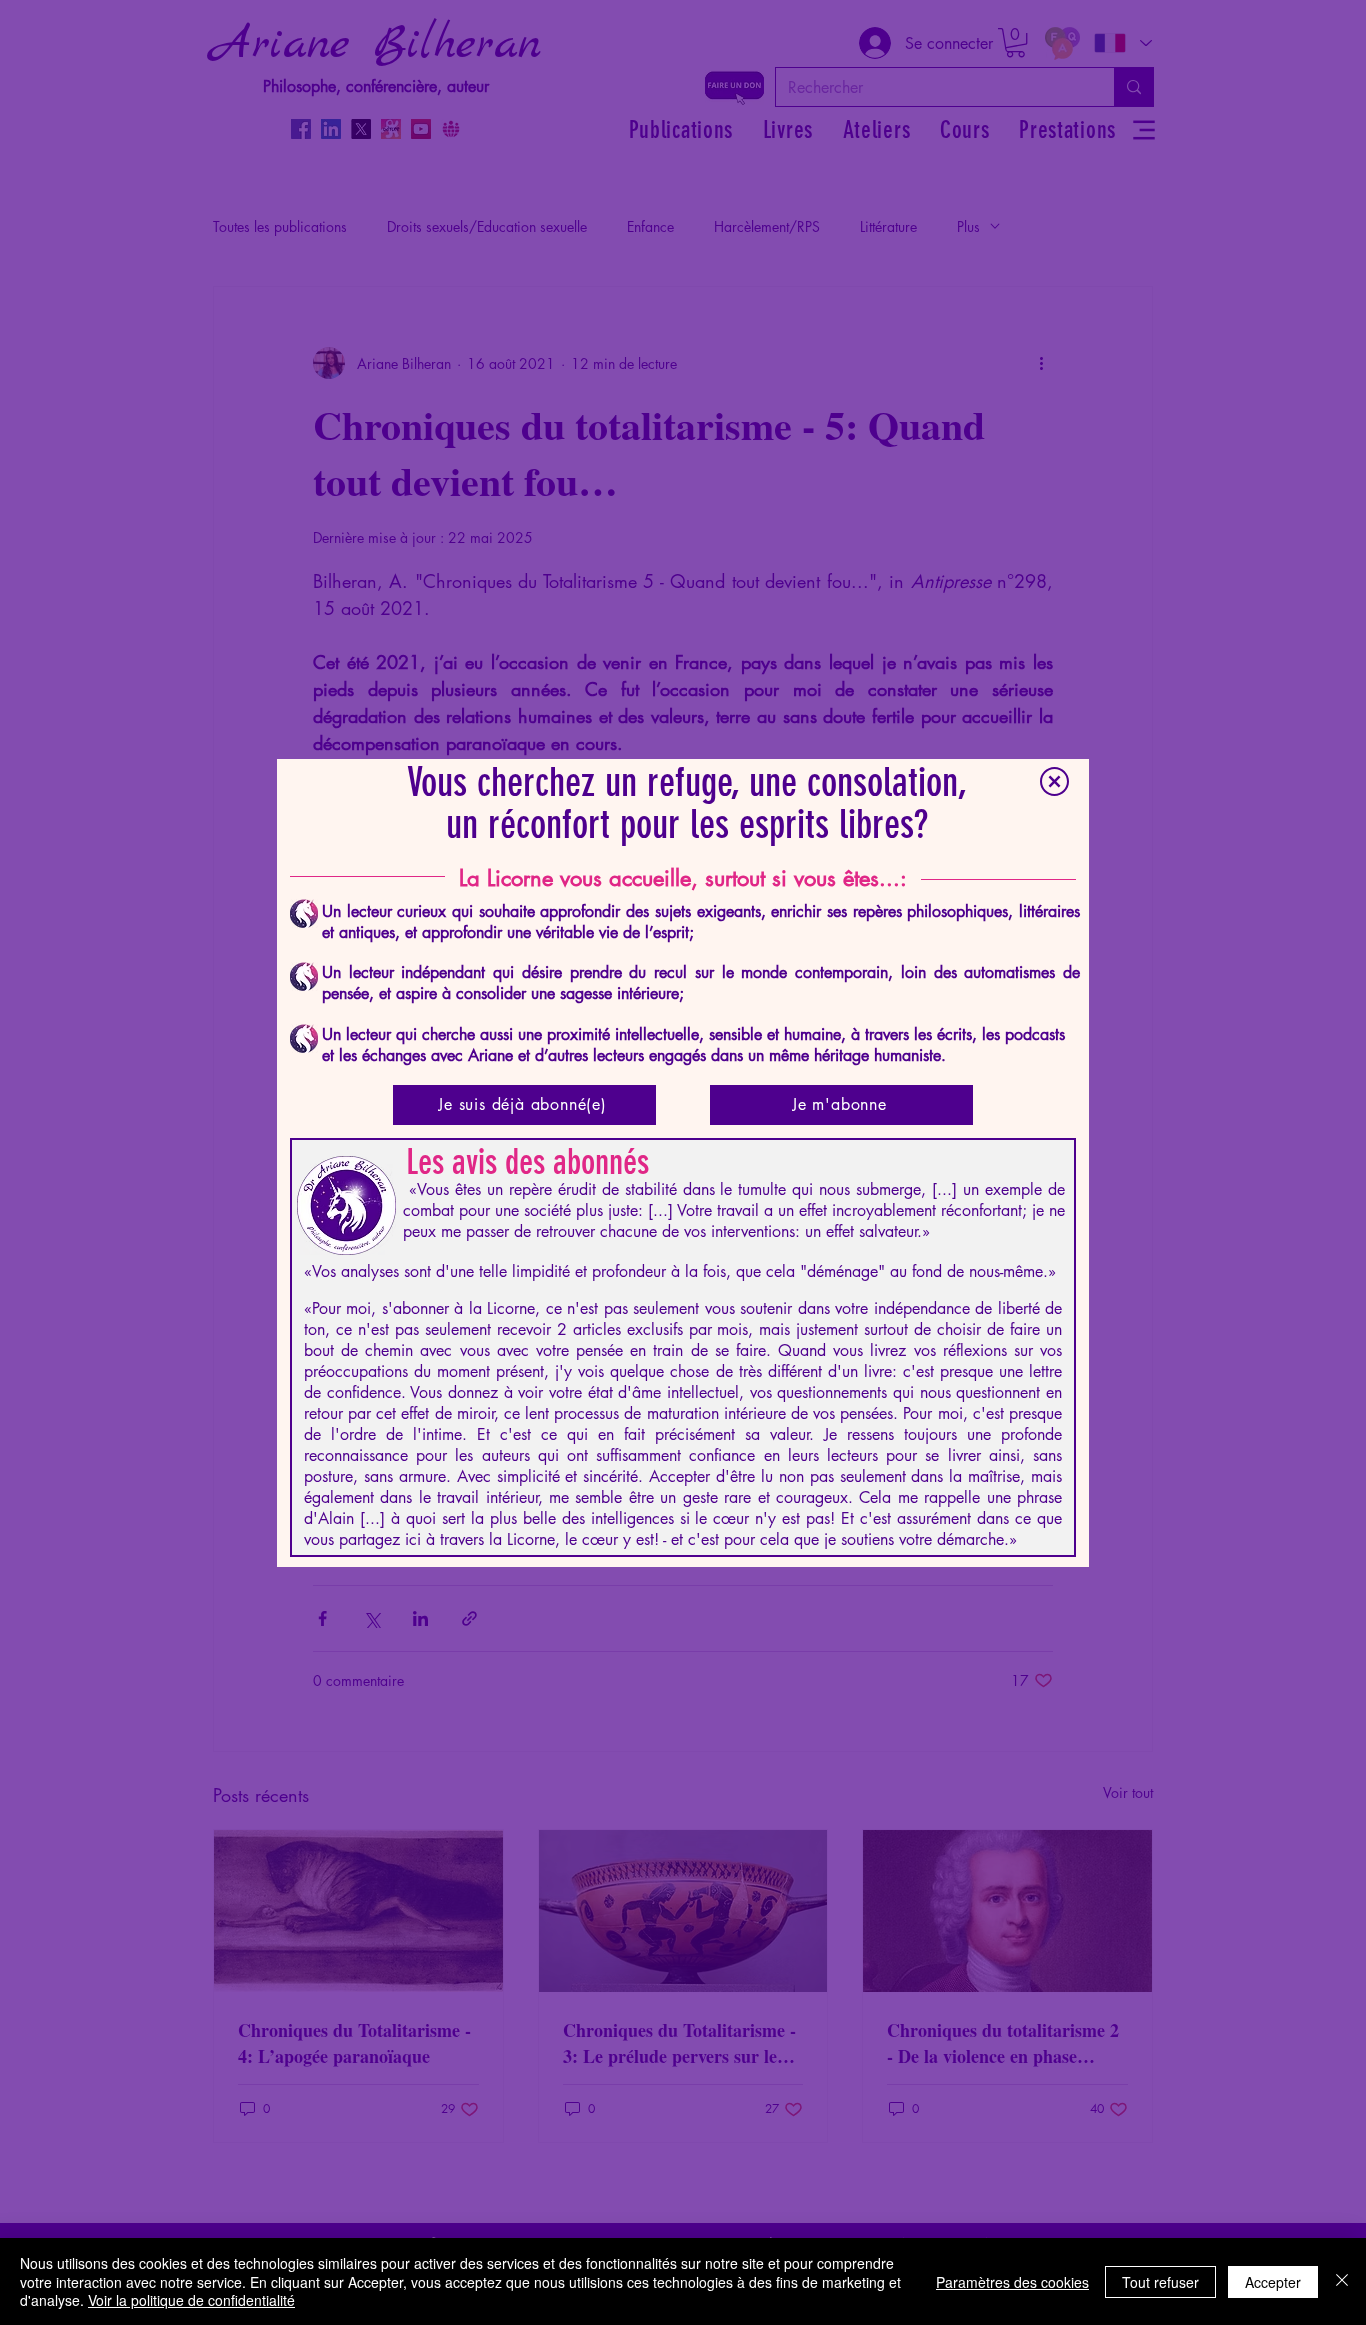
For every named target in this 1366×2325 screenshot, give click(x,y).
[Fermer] (1342, 2281)
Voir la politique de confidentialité (191, 2300)
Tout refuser (1160, 2282)
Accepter (1273, 2282)
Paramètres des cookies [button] (1012, 2282)
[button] (1054, 781)
